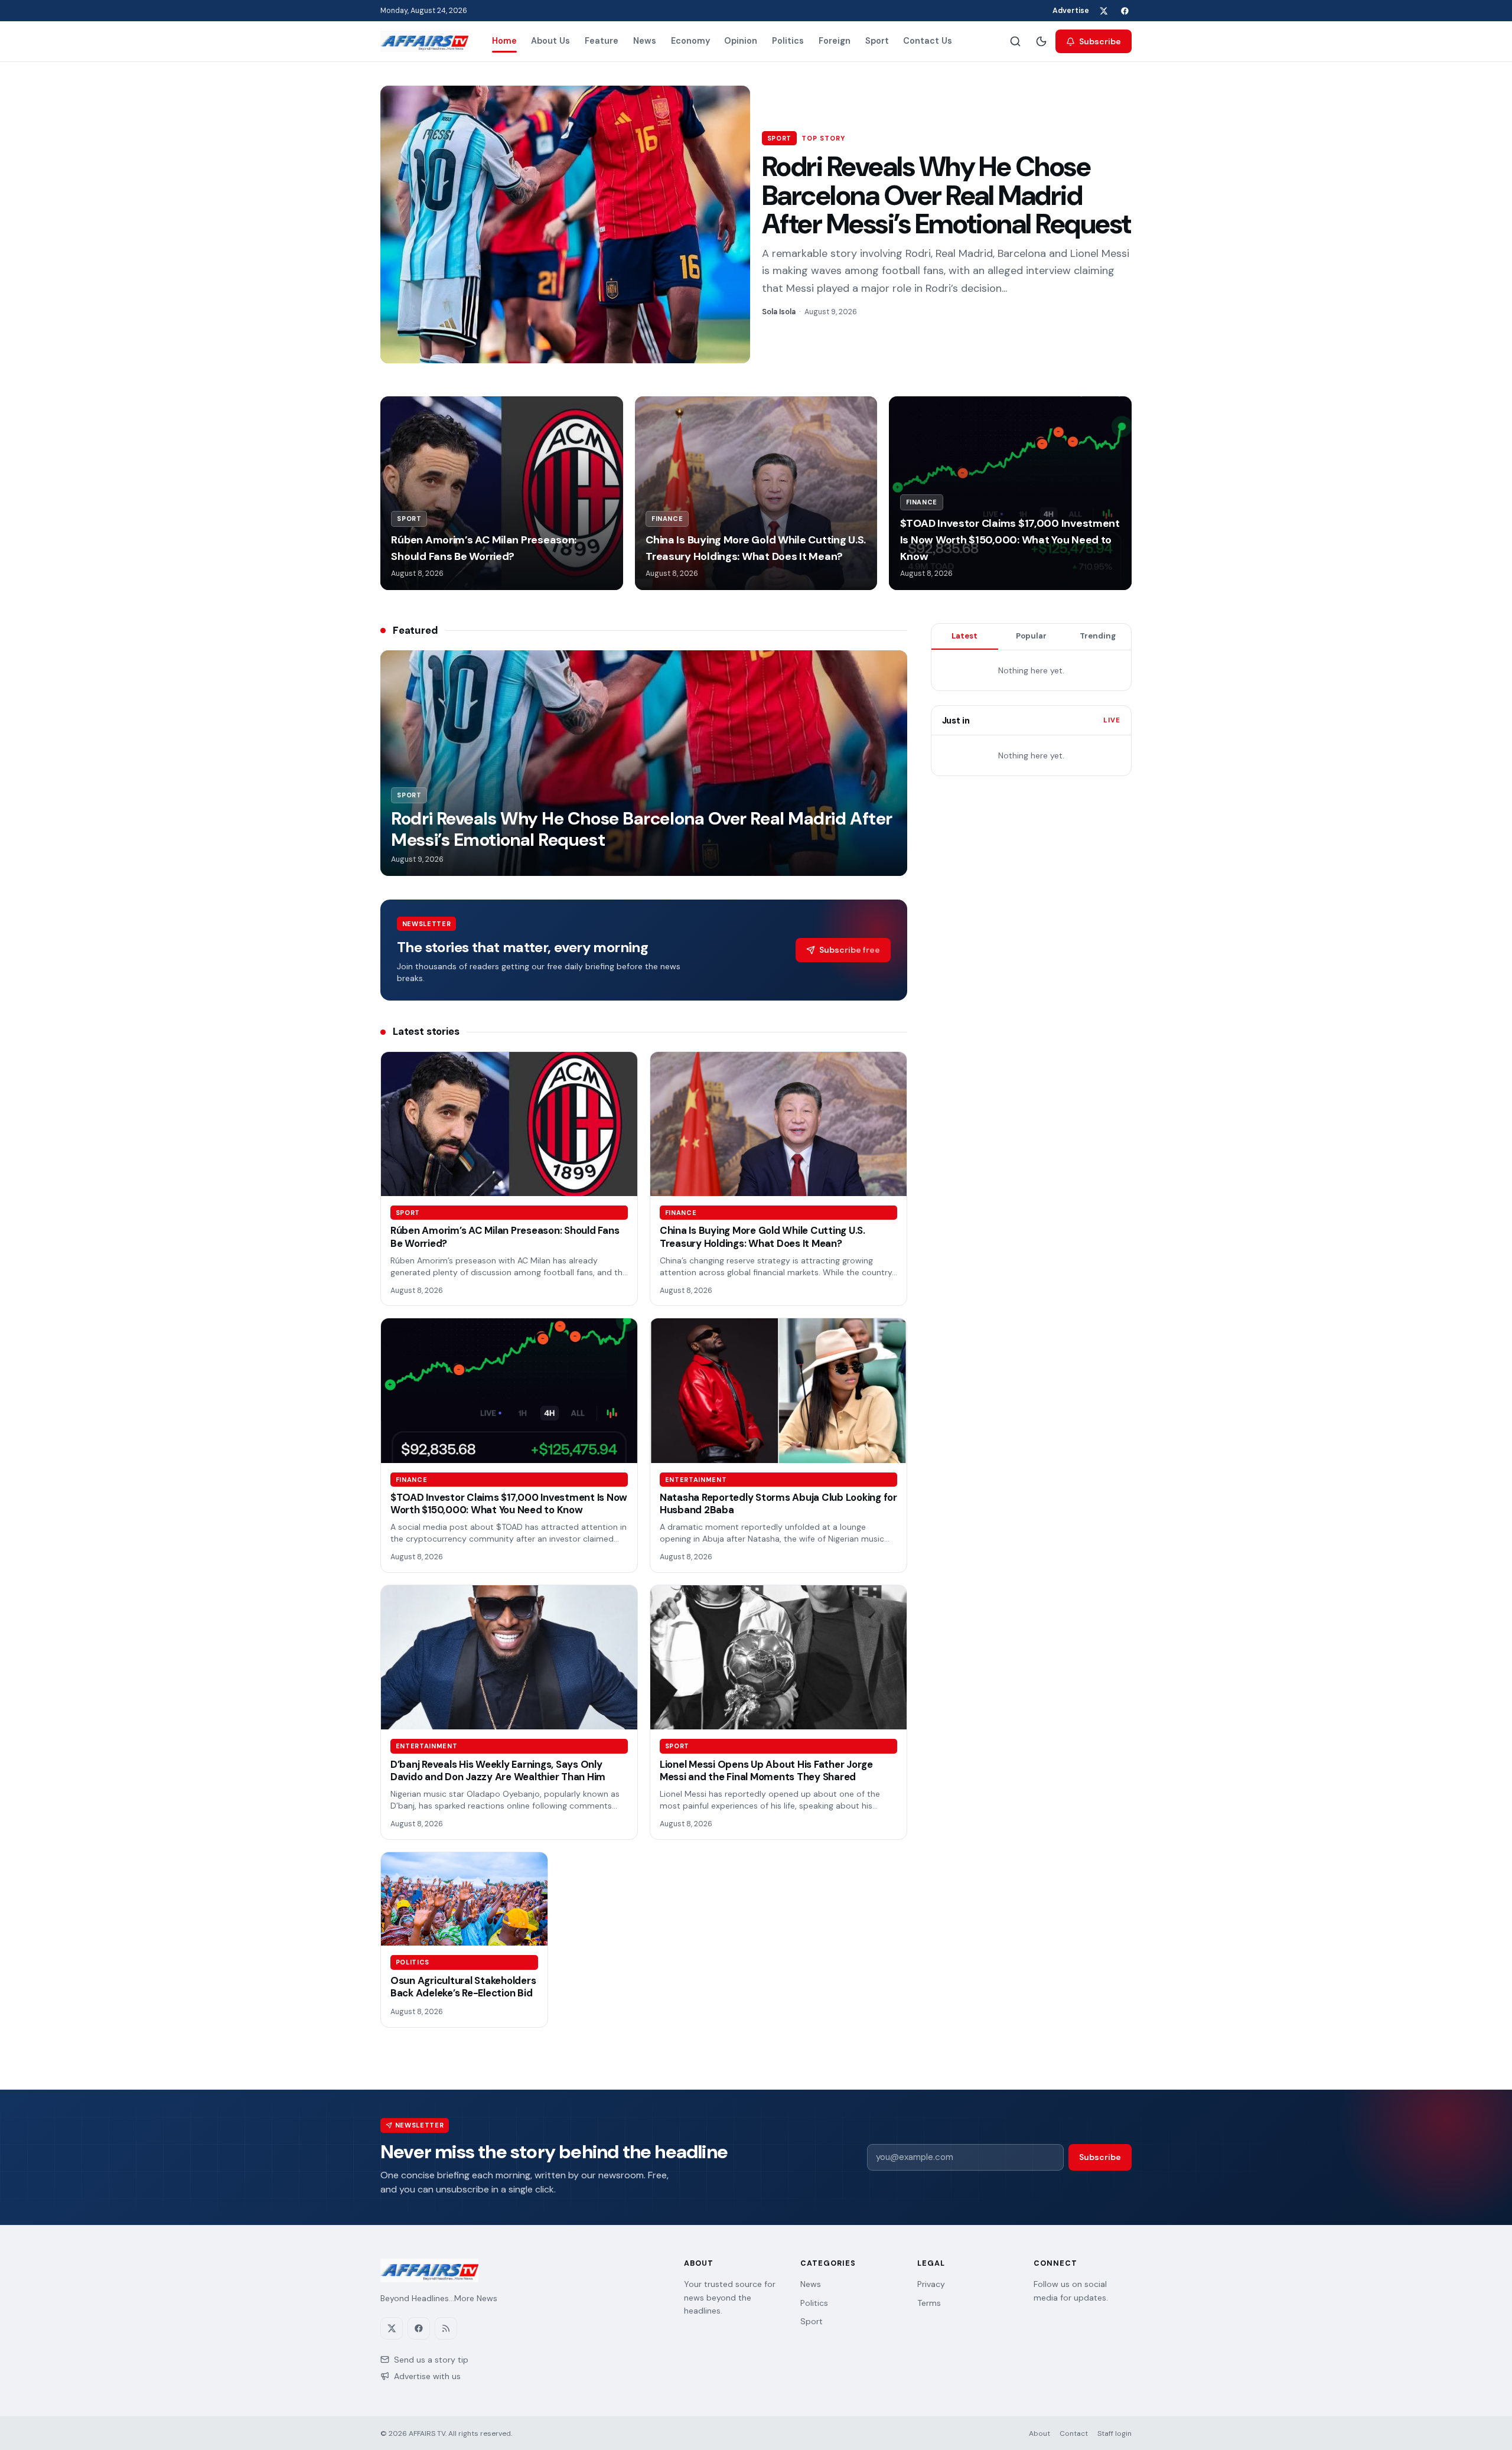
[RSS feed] (446, 2328)
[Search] (1015, 41)
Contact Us (928, 41)
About (1039, 2433)
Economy (690, 41)
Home (504, 41)
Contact (1074, 2433)
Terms (929, 2303)
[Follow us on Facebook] (1125, 11)
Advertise (1071, 11)
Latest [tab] (964, 636)
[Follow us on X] (1103, 11)
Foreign (835, 41)
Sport (877, 41)
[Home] (424, 41)
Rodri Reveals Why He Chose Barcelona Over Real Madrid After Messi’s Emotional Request (946, 195)
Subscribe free (850, 950)
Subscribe (1100, 41)
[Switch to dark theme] (1041, 41)
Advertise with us (427, 2376)
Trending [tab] (1098, 636)
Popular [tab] (1031, 636)
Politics (788, 41)
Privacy (931, 2284)
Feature (602, 41)
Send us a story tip (431, 2360)
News (645, 41)
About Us (550, 41)
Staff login (1115, 2433)
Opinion (741, 41)
